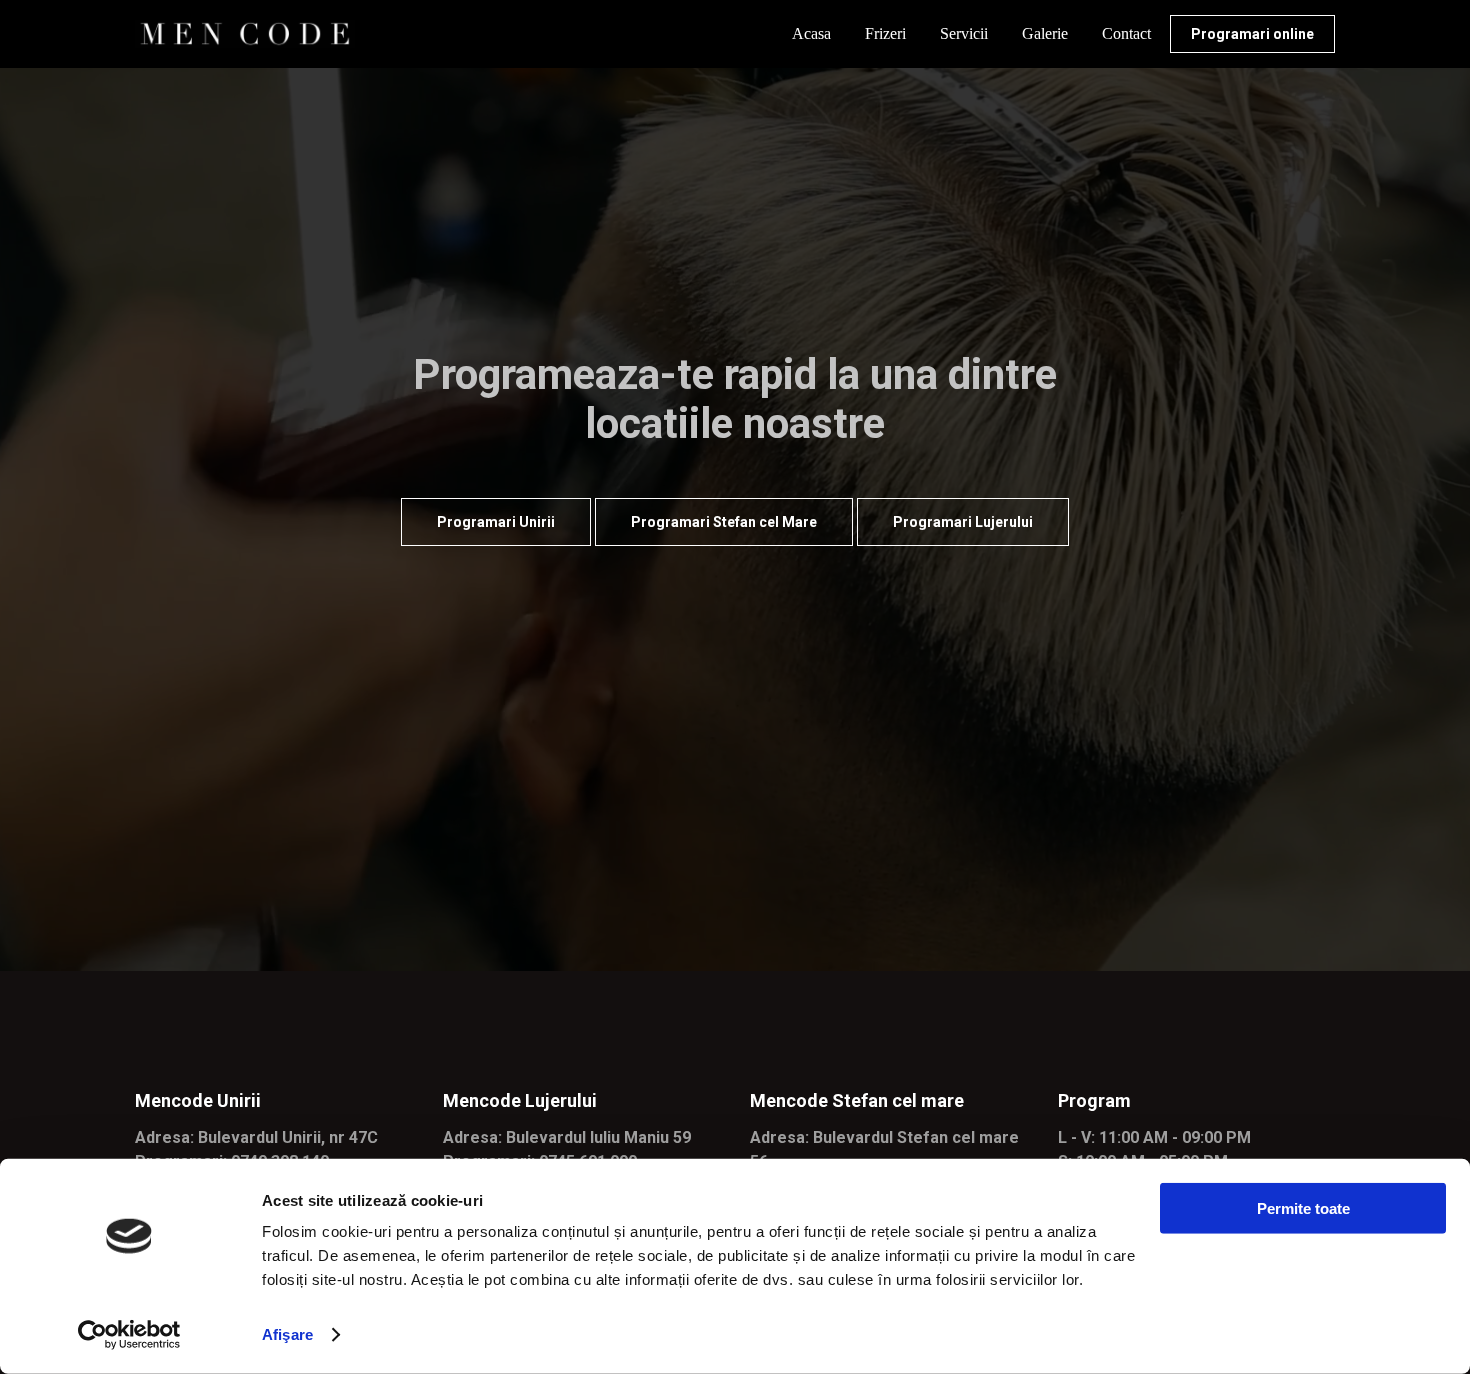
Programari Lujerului (963, 522)
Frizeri (885, 33)
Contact (1126, 33)
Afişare (287, 1334)
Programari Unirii (496, 522)
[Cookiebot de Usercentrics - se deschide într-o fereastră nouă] (129, 1335)
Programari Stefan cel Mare (724, 522)
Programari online (1252, 34)
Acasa (811, 33)
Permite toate (1303, 1208)
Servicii (964, 33)
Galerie (1045, 33)
